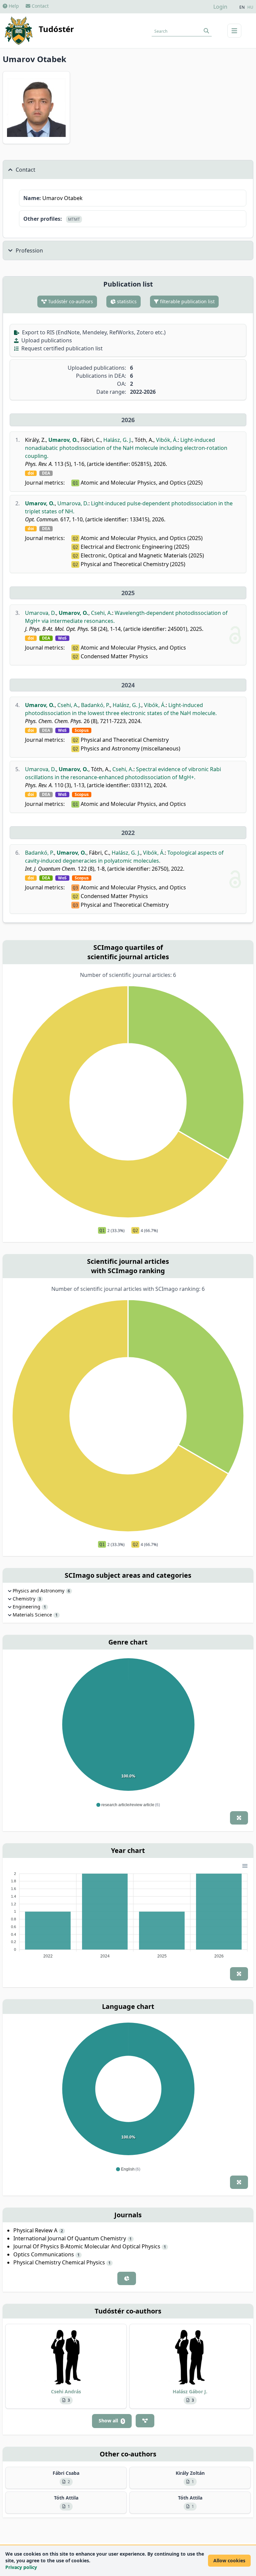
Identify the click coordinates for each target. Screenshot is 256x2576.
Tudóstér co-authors (70, 301)
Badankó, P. (95, 705)
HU (250, 7)
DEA (46, 473)
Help (13, 6)
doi (31, 473)
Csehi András (66, 2391)
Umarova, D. (73, 503)
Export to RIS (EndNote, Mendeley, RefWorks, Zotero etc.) (93, 332)
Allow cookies (229, 2560)
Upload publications (46, 340)
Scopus (82, 730)
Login (220, 7)
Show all (111, 2421)
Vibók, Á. (167, 440)
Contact (39, 6)
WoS (62, 638)
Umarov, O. (63, 440)
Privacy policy (21, 2567)
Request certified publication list (61, 348)
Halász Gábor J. (190, 2391)
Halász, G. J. (118, 440)
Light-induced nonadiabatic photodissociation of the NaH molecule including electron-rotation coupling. (126, 448)
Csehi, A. (101, 613)
